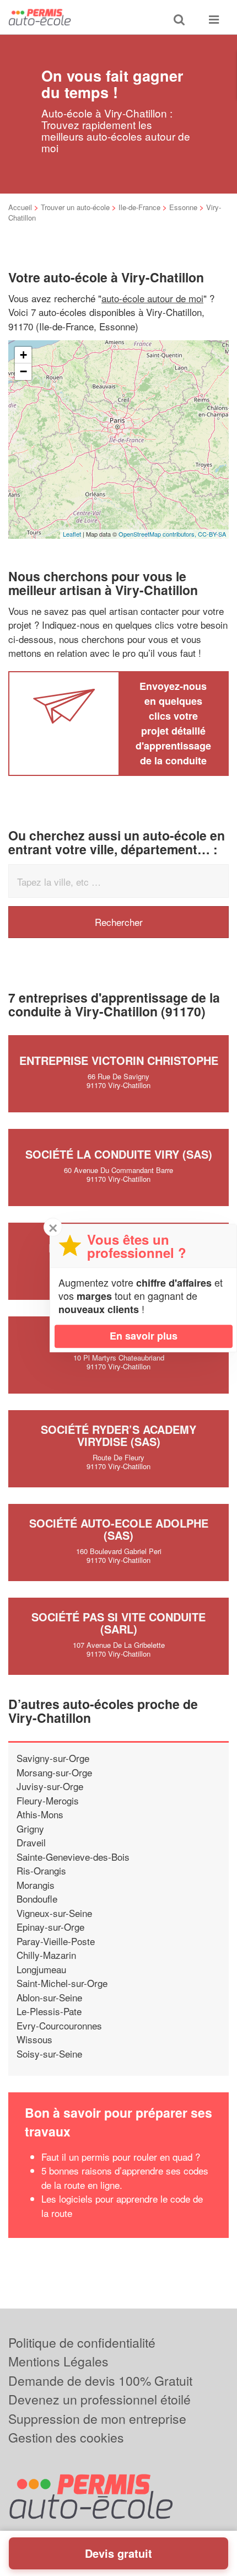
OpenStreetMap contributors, (158, 534)
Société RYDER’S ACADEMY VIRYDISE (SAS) (118, 1435)
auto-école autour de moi (152, 298)
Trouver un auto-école (75, 207)
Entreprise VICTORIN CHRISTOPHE (119, 1060)
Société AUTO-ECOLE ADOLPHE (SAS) (119, 1529)
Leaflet (72, 534)
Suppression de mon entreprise (97, 2419)
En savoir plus (144, 1336)
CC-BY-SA (212, 534)
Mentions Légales (58, 2361)
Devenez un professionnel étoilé (99, 2399)
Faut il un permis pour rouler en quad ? (121, 2157)
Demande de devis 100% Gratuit (100, 2380)
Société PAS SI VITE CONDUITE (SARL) (118, 1623)
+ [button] (23, 355)
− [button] (23, 371)
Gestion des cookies (66, 2437)
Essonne (183, 207)
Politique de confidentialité (82, 2342)
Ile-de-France (139, 207)
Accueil (20, 207)
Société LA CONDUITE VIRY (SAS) (119, 1154)
